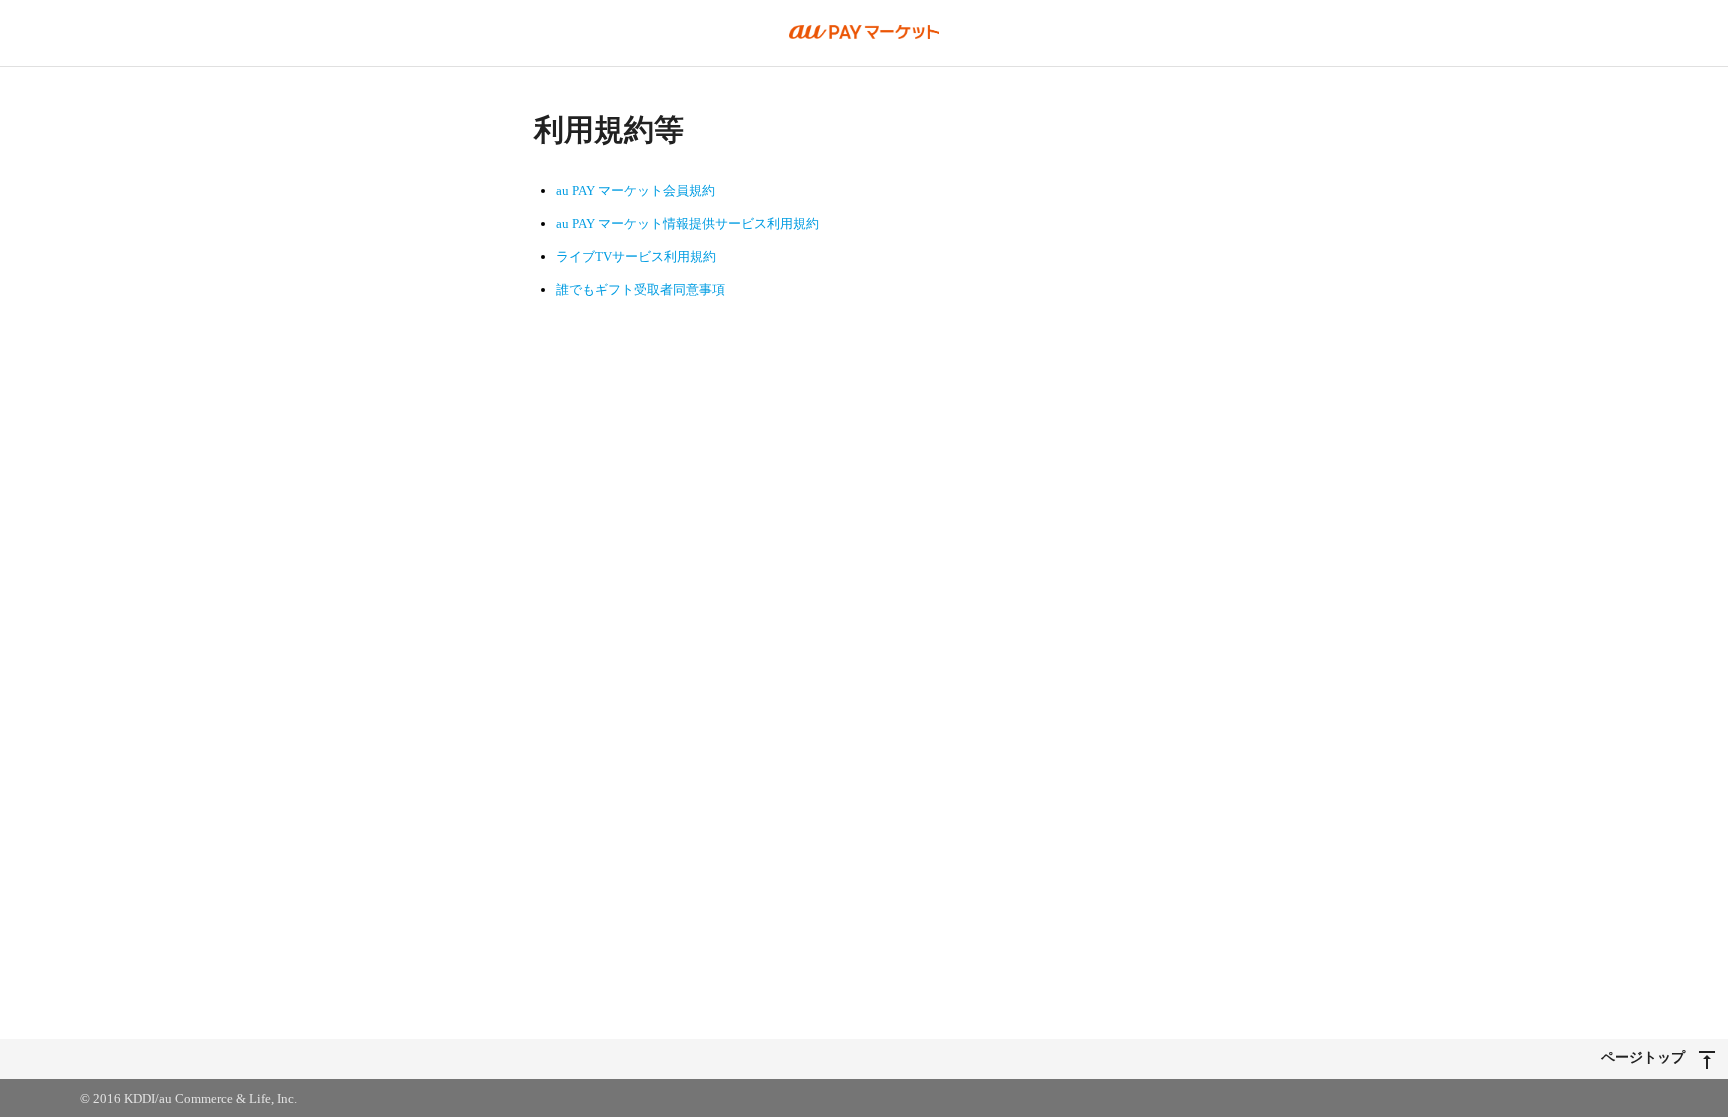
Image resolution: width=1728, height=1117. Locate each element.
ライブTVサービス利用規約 (636, 256)
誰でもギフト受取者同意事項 (640, 289)
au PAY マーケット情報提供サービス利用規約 (687, 223)
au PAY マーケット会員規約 (635, 190)
